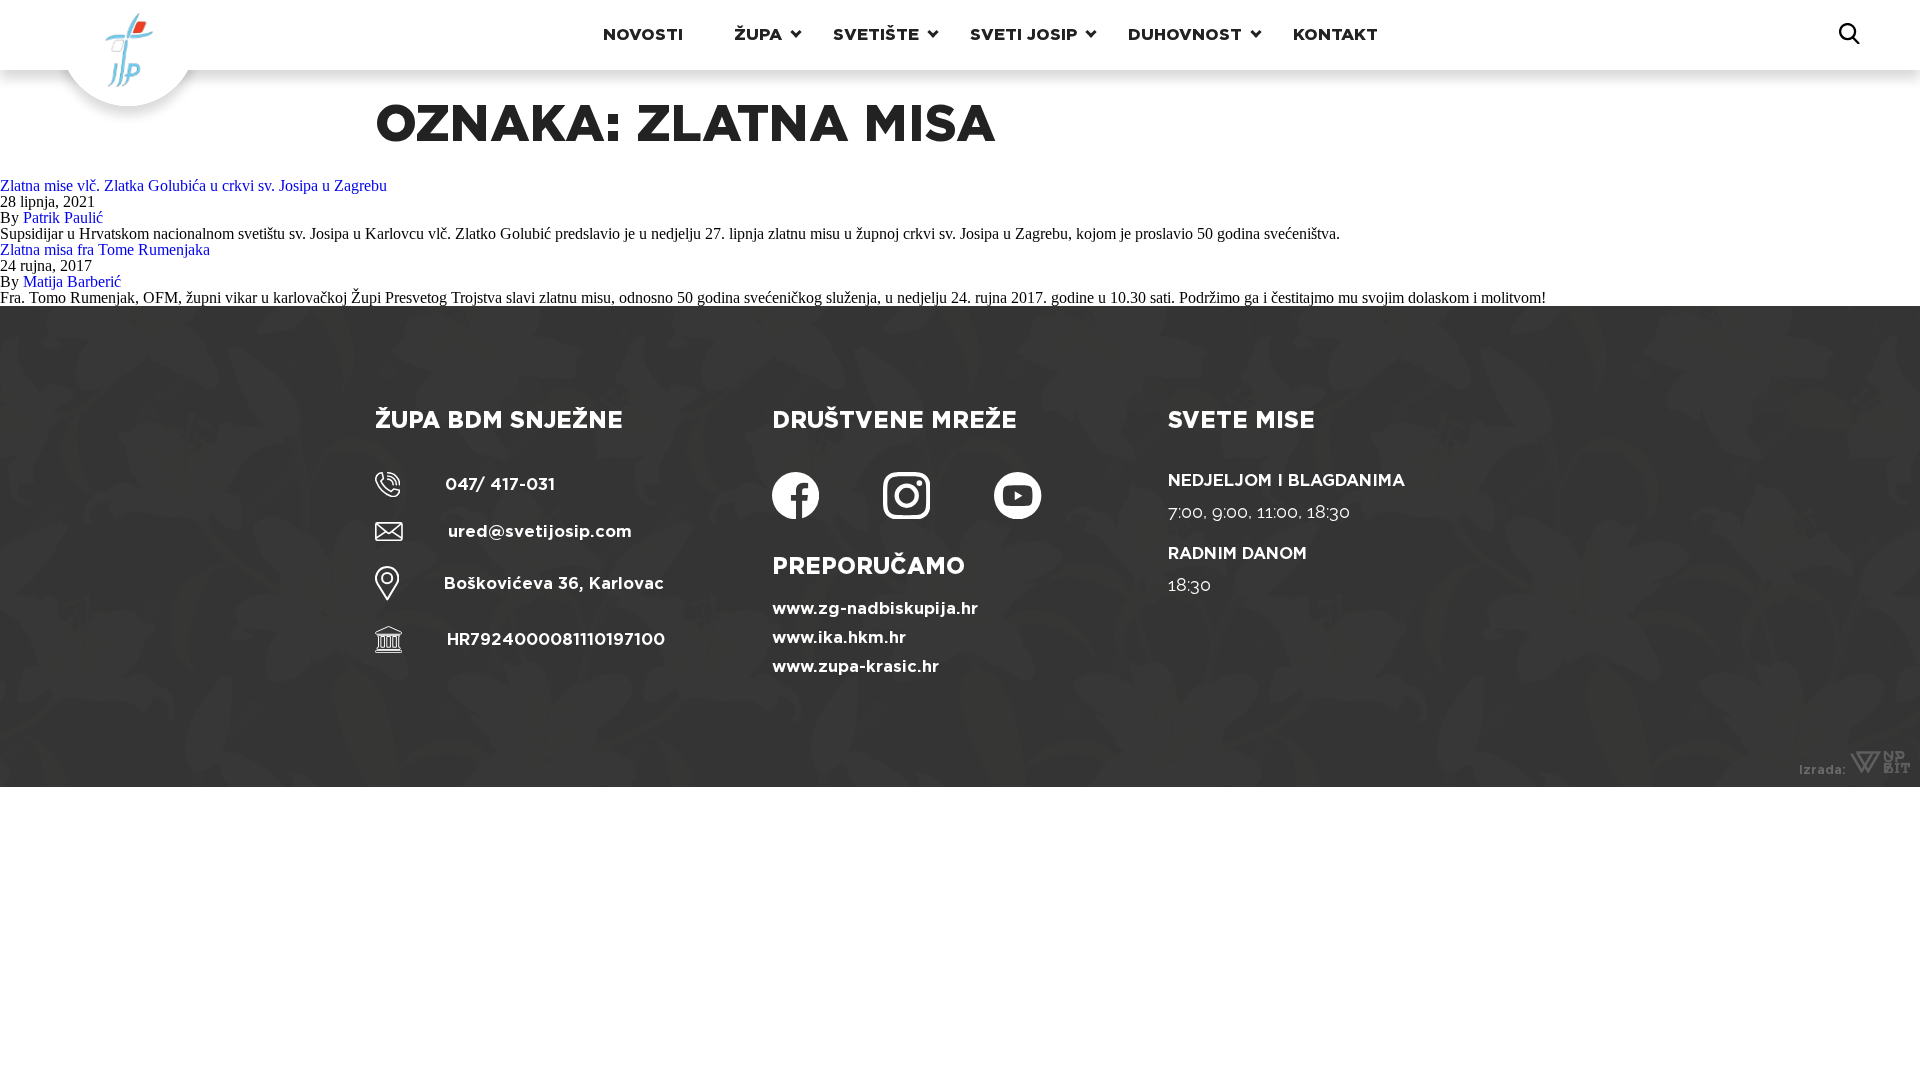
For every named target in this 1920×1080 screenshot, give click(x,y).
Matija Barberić (72, 281)
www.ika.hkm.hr (839, 637)
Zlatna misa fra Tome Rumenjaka (105, 249)
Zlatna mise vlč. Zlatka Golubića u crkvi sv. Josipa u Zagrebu (193, 185)
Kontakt (1335, 34)
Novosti (643, 34)
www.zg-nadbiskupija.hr (875, 608)
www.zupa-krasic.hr (855, 666)
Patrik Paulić (63, 217)
